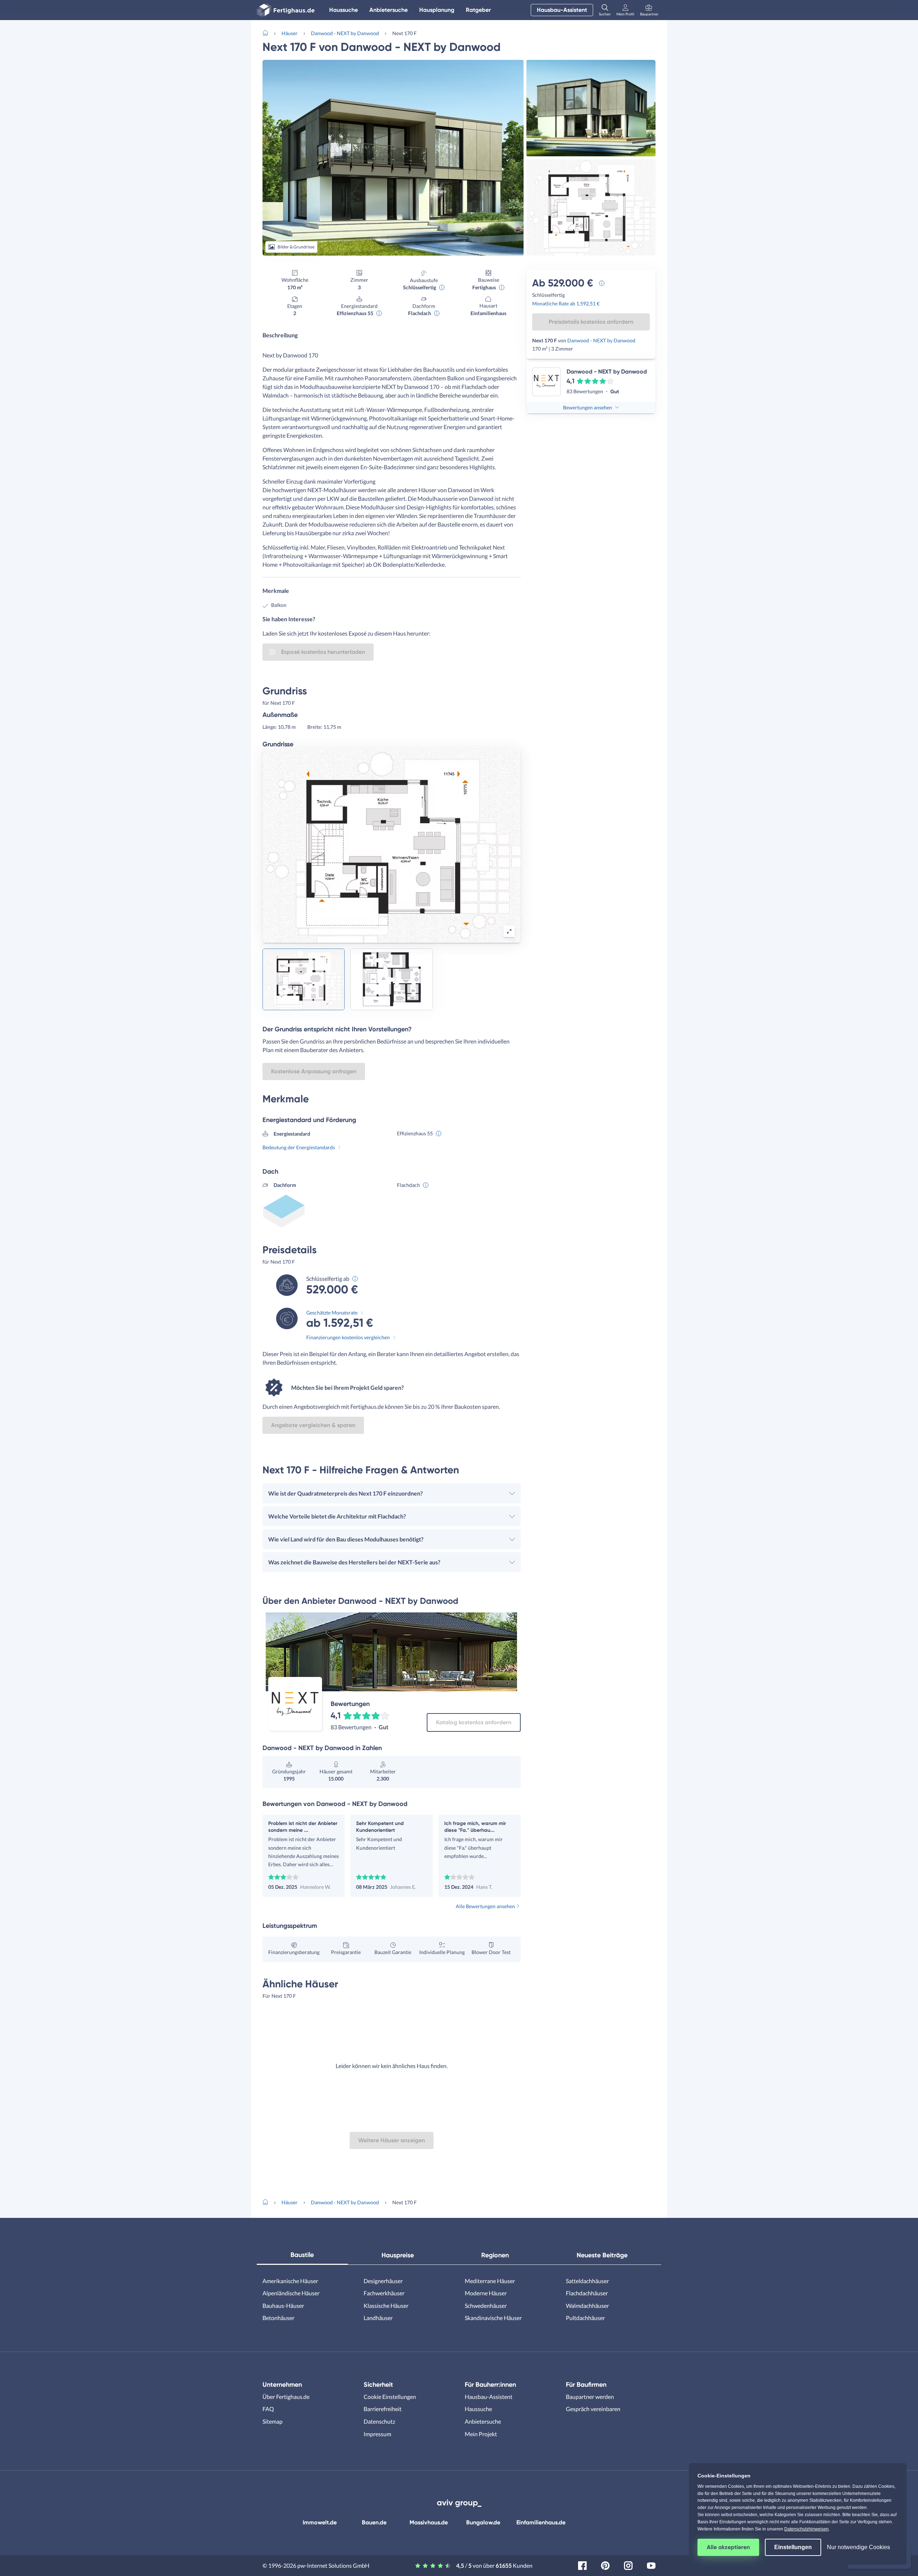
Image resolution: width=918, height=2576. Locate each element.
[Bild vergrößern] (509, 931)
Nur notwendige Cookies (858, 2547)
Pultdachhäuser (585, 2318)
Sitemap (273, 2421)
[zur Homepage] (268, 32)
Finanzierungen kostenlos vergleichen (348, 1337)
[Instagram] (628, 2565)
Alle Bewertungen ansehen (485, 1906)
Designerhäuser (383, 2281)
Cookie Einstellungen (390, 2397)
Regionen (495, 2255)
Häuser (290, 33)
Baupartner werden (590, 2397)
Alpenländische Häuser (291, 2293)
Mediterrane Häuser (490, 2281)
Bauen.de (374, 2522)
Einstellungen (793, 2547)
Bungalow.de (483, 2522)
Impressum (377, 2434)
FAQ (268, 2409)
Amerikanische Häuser (290, 2281)
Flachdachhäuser (587, 2293)
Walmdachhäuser (587, 2306)
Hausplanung (437, 10)
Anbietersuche (389, 10)
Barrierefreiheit (383, 2409)
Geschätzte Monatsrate (332, 1313)
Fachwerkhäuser (384, 2293)
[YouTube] (651, 2565)
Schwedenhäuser (486, 2306)
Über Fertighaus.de (286, 2397)
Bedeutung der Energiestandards (299, 1147)
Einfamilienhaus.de (541, 2522)
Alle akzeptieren (728, 2547)
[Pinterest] (605, 2565)
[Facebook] (582, 2565)
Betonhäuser (278, 2318)
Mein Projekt (481, 2434)
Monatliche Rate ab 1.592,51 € (566, 303)
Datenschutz (379, 2421)
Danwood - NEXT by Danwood (345, 33)
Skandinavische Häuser (493, 2318)
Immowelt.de (320, 2522)
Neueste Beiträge (602, 2255)
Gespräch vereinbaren (593, 2409)
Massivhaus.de (429, 2522)
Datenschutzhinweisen (806, 2529)
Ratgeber (478, 10)
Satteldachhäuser (587, 2281)
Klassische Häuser (386, 2306)
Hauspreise (398, 2255)
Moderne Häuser (486, 2293)
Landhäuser (378, 2318)
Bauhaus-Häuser (283, 2306)
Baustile (302, 2255)
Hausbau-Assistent (562, 10)
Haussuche (344, 10)
